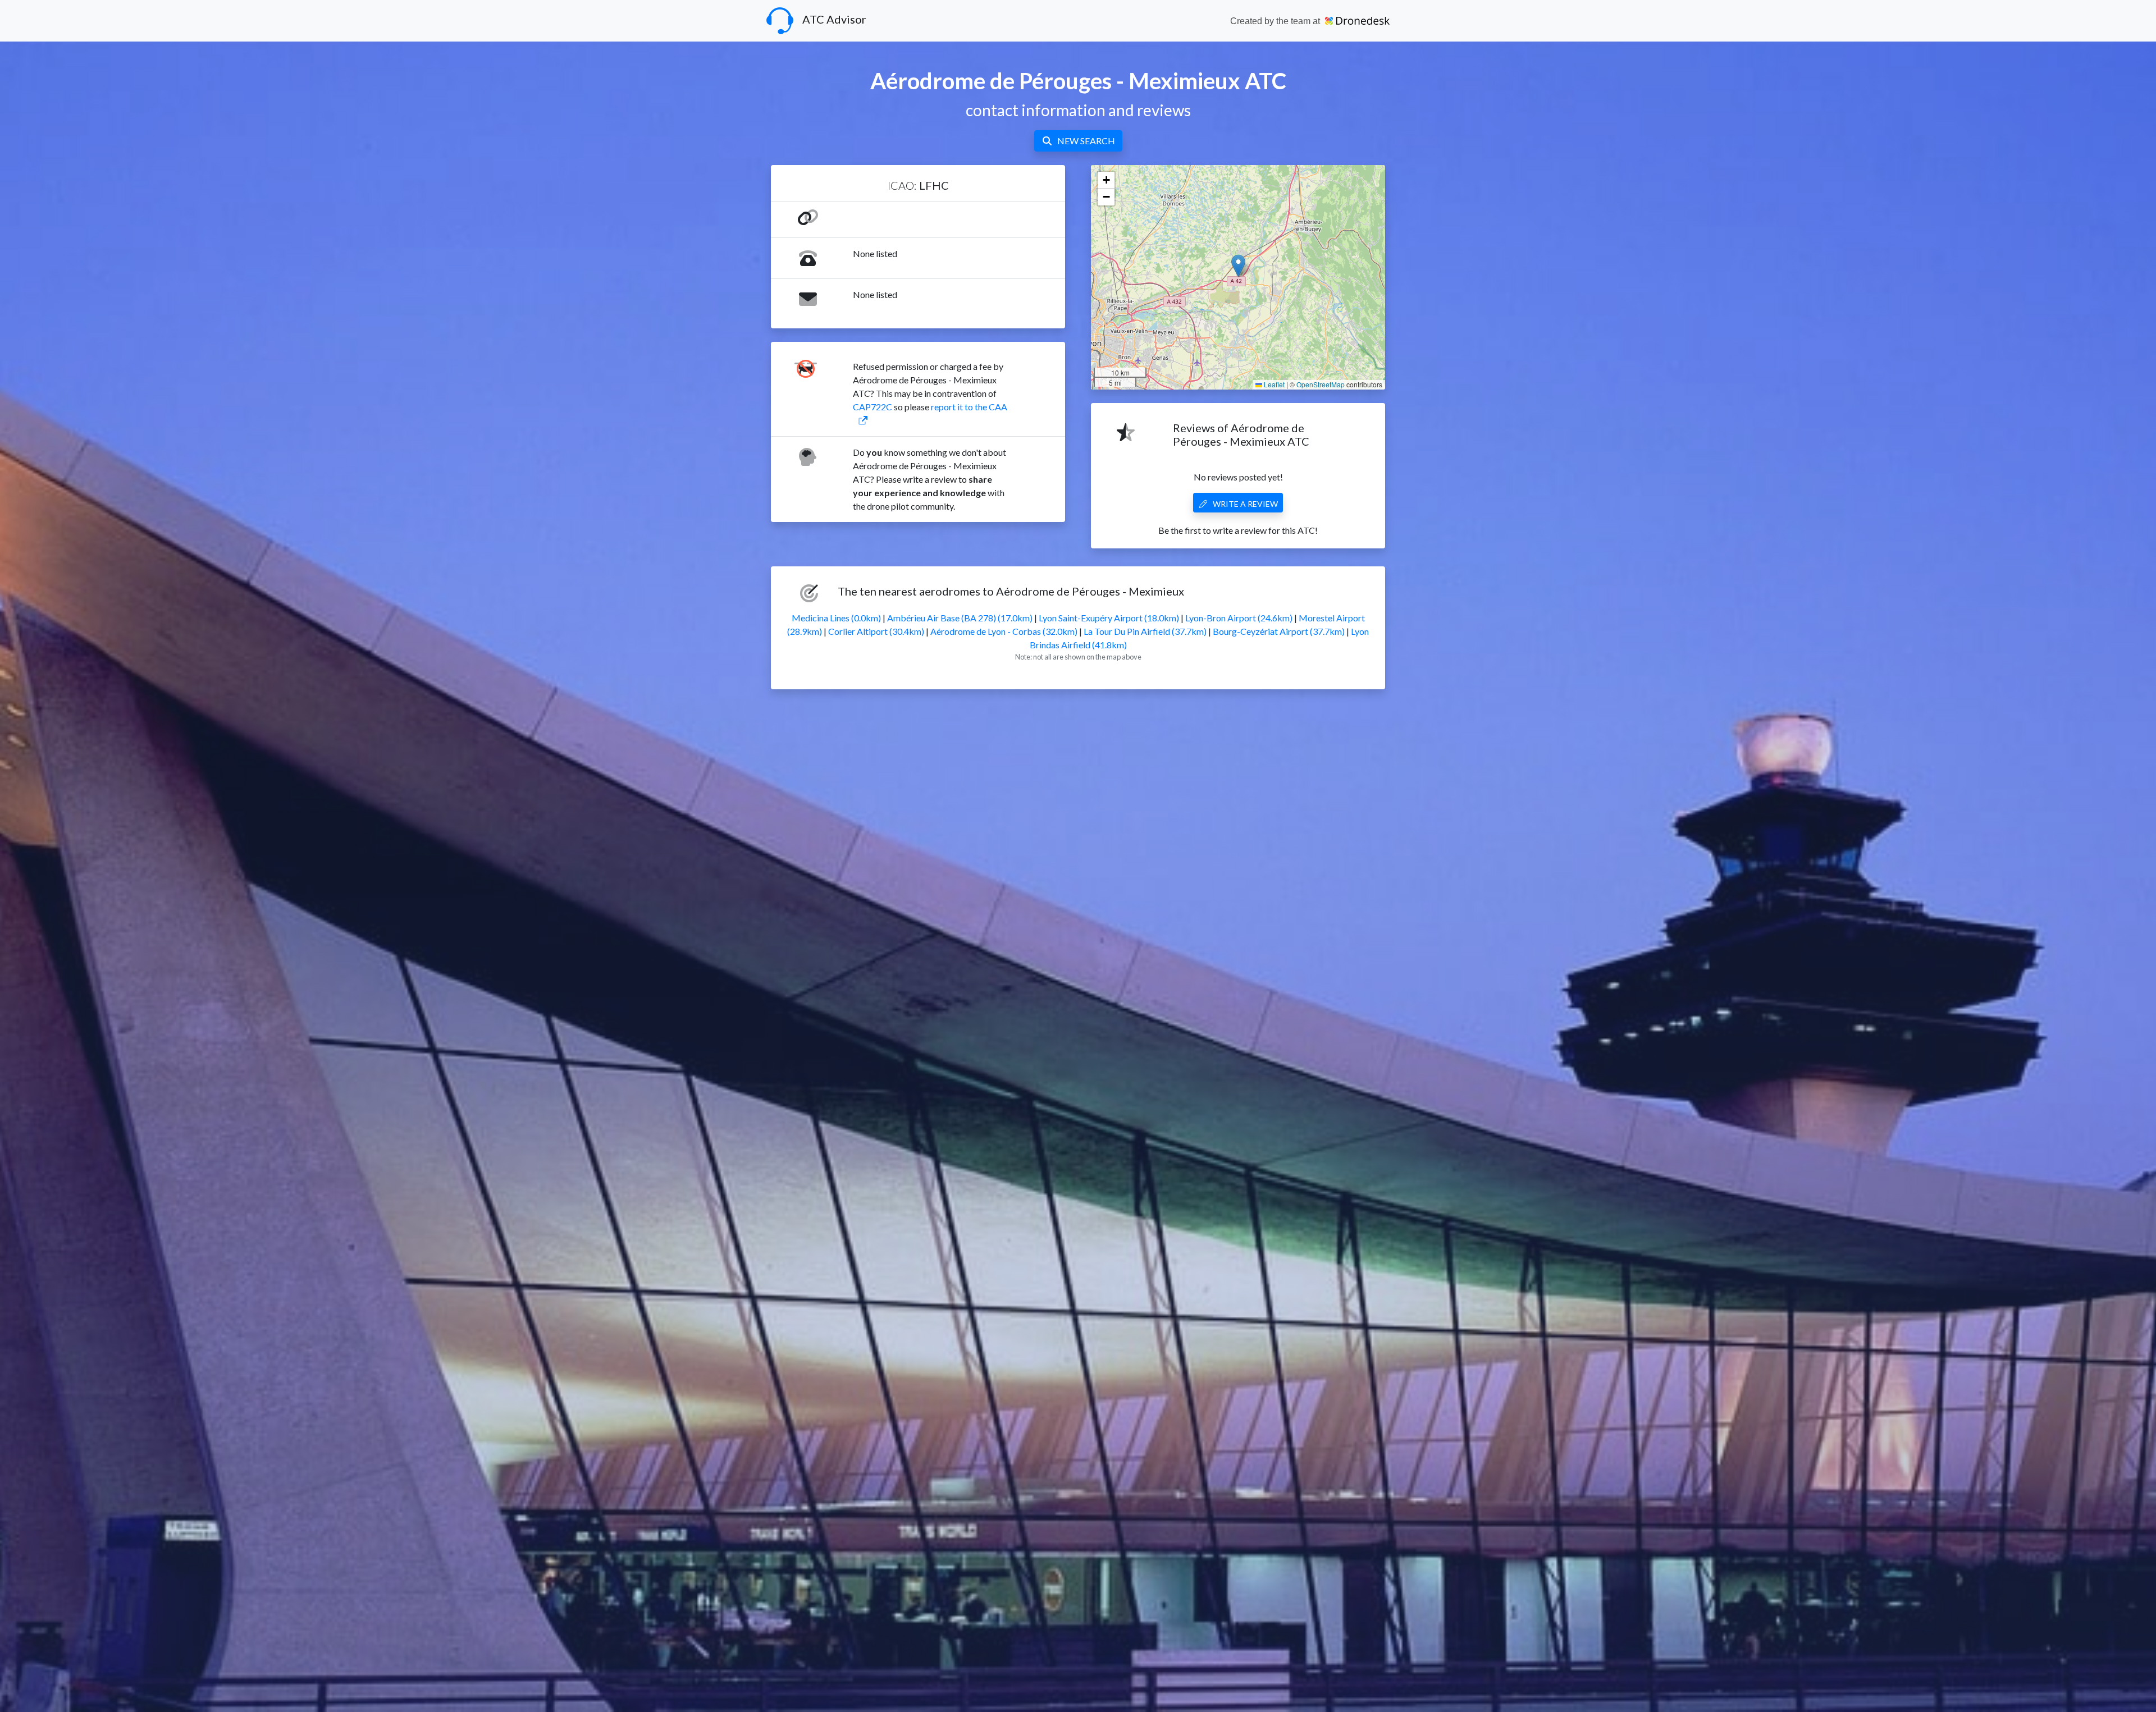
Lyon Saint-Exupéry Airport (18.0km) (1109, 618)
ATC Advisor (834, 19)
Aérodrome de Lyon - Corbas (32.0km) (1004, 631)
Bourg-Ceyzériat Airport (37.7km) (1279, 631)
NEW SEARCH (1086, 141)
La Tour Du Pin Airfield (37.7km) (1145, 631)
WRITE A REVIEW (1245, 504)
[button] (1238, 266)
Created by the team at (1276, 21)
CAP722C (873, 407)
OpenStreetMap (1321, 384)
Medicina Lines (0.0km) (836, 618)
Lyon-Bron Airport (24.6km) (1239, 618)
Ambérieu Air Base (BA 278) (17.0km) (960, 618)
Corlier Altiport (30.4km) (876, 631)
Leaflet (1273, 384)
